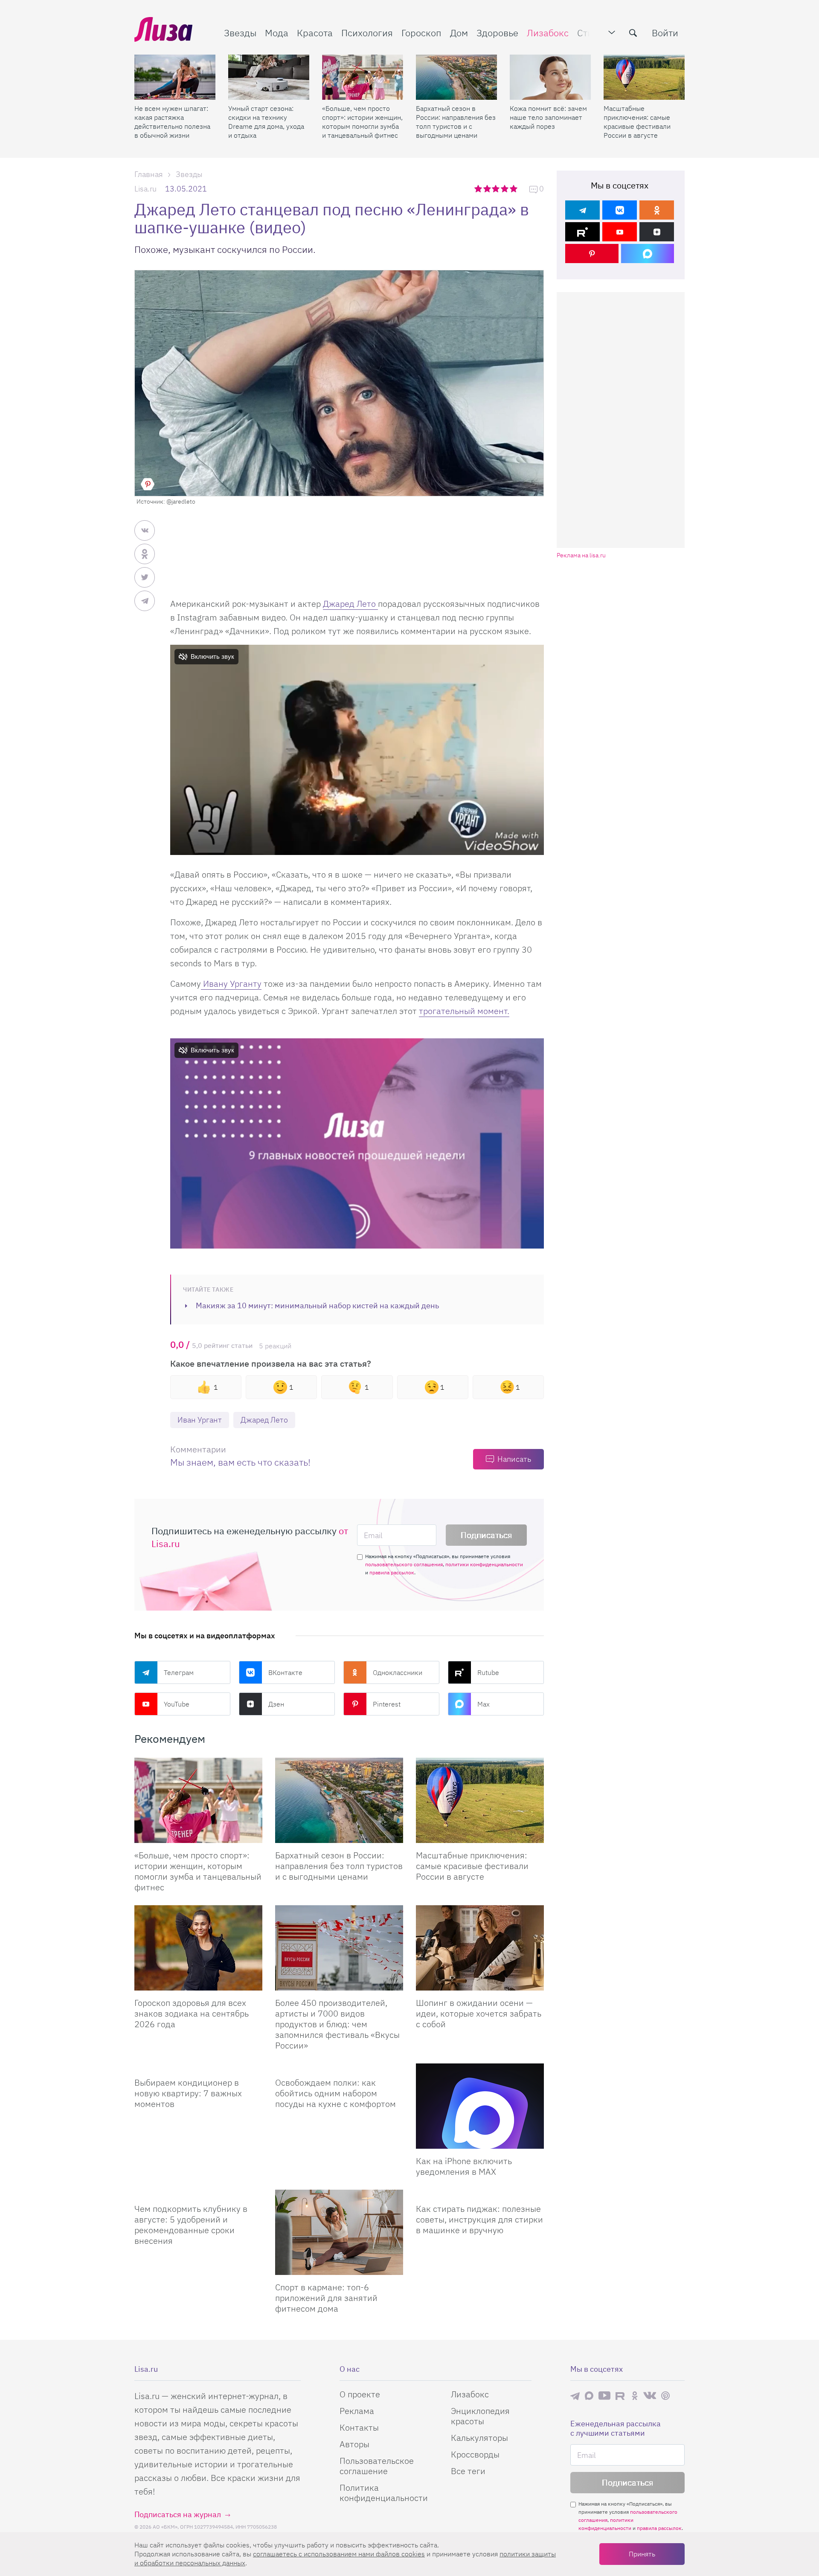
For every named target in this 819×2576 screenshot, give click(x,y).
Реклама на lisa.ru (581, 555)
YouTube (177, 1704)
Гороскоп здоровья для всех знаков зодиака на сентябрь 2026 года (192, 2013)
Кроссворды (475, 2454)
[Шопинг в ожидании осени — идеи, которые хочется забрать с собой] (480, 1948)
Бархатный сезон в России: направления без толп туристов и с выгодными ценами (456, 122)
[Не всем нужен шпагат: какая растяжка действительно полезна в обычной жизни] (175, 77)
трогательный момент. (464, 1011)
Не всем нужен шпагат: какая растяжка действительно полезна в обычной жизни (172, 122)
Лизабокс (548, 33)
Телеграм (179, 1672)
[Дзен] (657, 232)
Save (148, 484)
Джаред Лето (350, 604)
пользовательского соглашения (404, 1564)
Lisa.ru (145, 189)
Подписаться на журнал (178, 2514)
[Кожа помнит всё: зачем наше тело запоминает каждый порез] (550, 77)
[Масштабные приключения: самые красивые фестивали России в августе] (644, 77)
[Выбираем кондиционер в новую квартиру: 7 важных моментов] (198, 2067)
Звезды (240, 33)
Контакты (359, 2427)
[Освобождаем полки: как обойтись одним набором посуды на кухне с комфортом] (339, 2067)
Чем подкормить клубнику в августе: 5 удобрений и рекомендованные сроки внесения (191, 2225)
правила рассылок (392, 1572)
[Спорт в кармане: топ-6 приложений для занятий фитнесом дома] (339, 2232)
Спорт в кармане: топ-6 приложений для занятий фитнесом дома (326, 2298)
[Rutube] (582, 232)
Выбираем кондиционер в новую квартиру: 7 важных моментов (188, 2093)
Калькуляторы (479, 2438)
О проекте (360, 2394)
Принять (642, 2554)
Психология (367, 33)
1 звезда (479, 188)
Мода (277, 33)
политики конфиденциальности (484, 1564)
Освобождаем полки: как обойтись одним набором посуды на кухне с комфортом (335, 2093)
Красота (315, 33)
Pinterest (387, 1704)
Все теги (468, 2471)
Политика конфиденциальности (384, 2493)
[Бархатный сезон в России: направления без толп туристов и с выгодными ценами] (456, 77)
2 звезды (488, 188)
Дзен (276, 1704)
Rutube (488, 1672)
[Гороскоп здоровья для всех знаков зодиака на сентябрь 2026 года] (198, 1948)
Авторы (354, 2444)
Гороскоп (421, 33)
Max (484, 1704)
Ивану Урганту (231, 984)
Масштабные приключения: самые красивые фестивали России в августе (637, 122)
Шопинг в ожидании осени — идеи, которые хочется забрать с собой (479, 2013)
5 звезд (514, 188)
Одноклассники (398, 1672)
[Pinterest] (592, 254)
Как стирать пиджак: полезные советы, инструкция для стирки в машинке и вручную (479, 2219)
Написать (514, 1459)
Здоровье (497, 33)
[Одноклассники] (657, 210)
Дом (459, 33)
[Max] (648, 254)
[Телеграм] (582, 210)
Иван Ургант (200, 1420)
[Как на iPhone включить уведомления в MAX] (480, 2106)
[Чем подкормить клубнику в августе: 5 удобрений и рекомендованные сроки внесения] (198, 2193)
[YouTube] (620, 232)
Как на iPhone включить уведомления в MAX (464, 2166)
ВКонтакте (285, 1672)
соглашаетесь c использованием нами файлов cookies (339, 2554)
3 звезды (497, 188)
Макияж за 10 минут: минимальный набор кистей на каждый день (317, 1305)
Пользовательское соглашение (377, 2466)
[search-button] (633, 33)
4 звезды (505, 188)
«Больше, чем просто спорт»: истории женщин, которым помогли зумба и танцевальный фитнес (362, 122)
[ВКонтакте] (620, 210)
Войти (665, 33)
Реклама (357, 2411)
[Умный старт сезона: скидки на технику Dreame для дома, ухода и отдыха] (269, 77)
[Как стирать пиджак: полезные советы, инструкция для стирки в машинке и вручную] (480, 2193)
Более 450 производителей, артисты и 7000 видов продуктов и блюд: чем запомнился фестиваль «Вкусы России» (337, 2024)
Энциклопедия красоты (480, 2416)
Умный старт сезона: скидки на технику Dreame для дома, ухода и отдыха (266, 122)
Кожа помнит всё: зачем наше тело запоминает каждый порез (548, 117)
